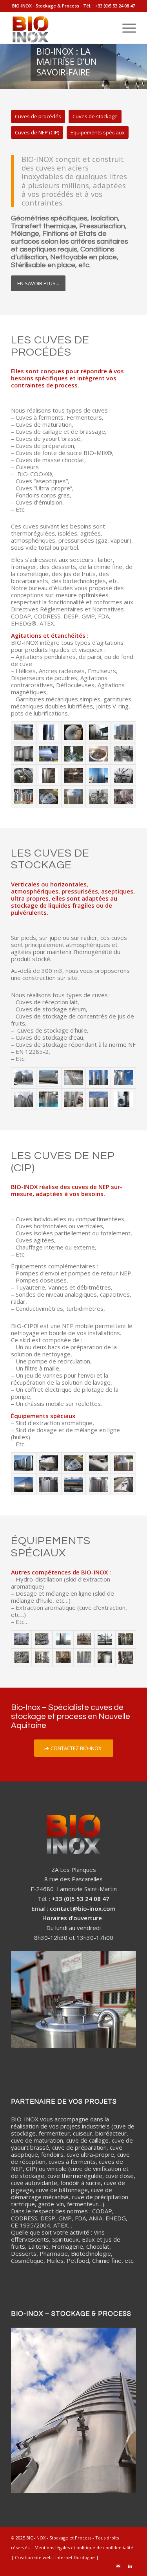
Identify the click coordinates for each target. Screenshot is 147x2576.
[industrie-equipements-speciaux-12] (63, 1658)
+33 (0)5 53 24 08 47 (115, 6)
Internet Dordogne (75, 2557)
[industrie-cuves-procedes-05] (74, 732)
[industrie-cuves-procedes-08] (98, 732)
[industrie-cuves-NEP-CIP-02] (49, 1463)
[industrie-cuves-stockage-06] (74, 1099)
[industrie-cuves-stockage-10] (74, 1078)
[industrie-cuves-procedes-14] (98, 754)
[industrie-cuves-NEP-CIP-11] (123, 1485)
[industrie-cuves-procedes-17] (49, 775)
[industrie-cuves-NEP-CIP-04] (98, 1463)
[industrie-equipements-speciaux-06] (84, 1658)
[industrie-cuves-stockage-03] (123, 1078)
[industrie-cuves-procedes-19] (98, 775)
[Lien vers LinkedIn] (130, 2566)
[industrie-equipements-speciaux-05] (105, 1639)
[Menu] (125, 28)
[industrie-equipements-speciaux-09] (126, 1639)
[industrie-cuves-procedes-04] (49, 732)
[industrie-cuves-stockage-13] (123, 1099)
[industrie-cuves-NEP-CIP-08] (49, 1485)
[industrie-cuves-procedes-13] (74, 754)
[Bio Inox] (61, 28)
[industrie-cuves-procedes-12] (49, 754)
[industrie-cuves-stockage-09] (49, 1078)
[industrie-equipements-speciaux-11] (42, 1658)
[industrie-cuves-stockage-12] (98, 1078)
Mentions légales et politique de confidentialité (84, 2548)
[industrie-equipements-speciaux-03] (126, 1658)
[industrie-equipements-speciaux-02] (63, 1639)
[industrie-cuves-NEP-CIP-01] (24, 1463)
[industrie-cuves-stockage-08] (24, 1078)
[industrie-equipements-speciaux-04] (84, 1639)
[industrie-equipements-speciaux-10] (21, 1658)
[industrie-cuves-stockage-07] (98, 1099)
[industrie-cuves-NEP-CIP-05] (123, 1463)
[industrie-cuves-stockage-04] (24, 1099)
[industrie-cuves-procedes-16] (24, 775)
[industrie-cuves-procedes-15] (123, 754)
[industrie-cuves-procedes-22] (24, 797)
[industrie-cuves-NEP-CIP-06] (24, 1485)
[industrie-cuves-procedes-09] (123, 732)
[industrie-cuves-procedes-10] (24, 754)
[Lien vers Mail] (118, 2566)
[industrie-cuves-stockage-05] (49, 1099)
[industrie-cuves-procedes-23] (49, 797)
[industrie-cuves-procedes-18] (74, 775)
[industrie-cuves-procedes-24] (74, 797)
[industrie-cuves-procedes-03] (24, 732)
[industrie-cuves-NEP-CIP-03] (74, 1463)
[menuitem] (125, 28)
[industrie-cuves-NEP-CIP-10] (98, 1485)
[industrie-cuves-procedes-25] (98, 797)
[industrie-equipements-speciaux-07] (105, 1658)
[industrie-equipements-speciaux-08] (21, 1639)
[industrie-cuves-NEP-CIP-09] (74, 1485)
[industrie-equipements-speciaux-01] (42, 1639)
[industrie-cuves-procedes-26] (123, 797)
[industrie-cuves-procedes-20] (123, 775)
